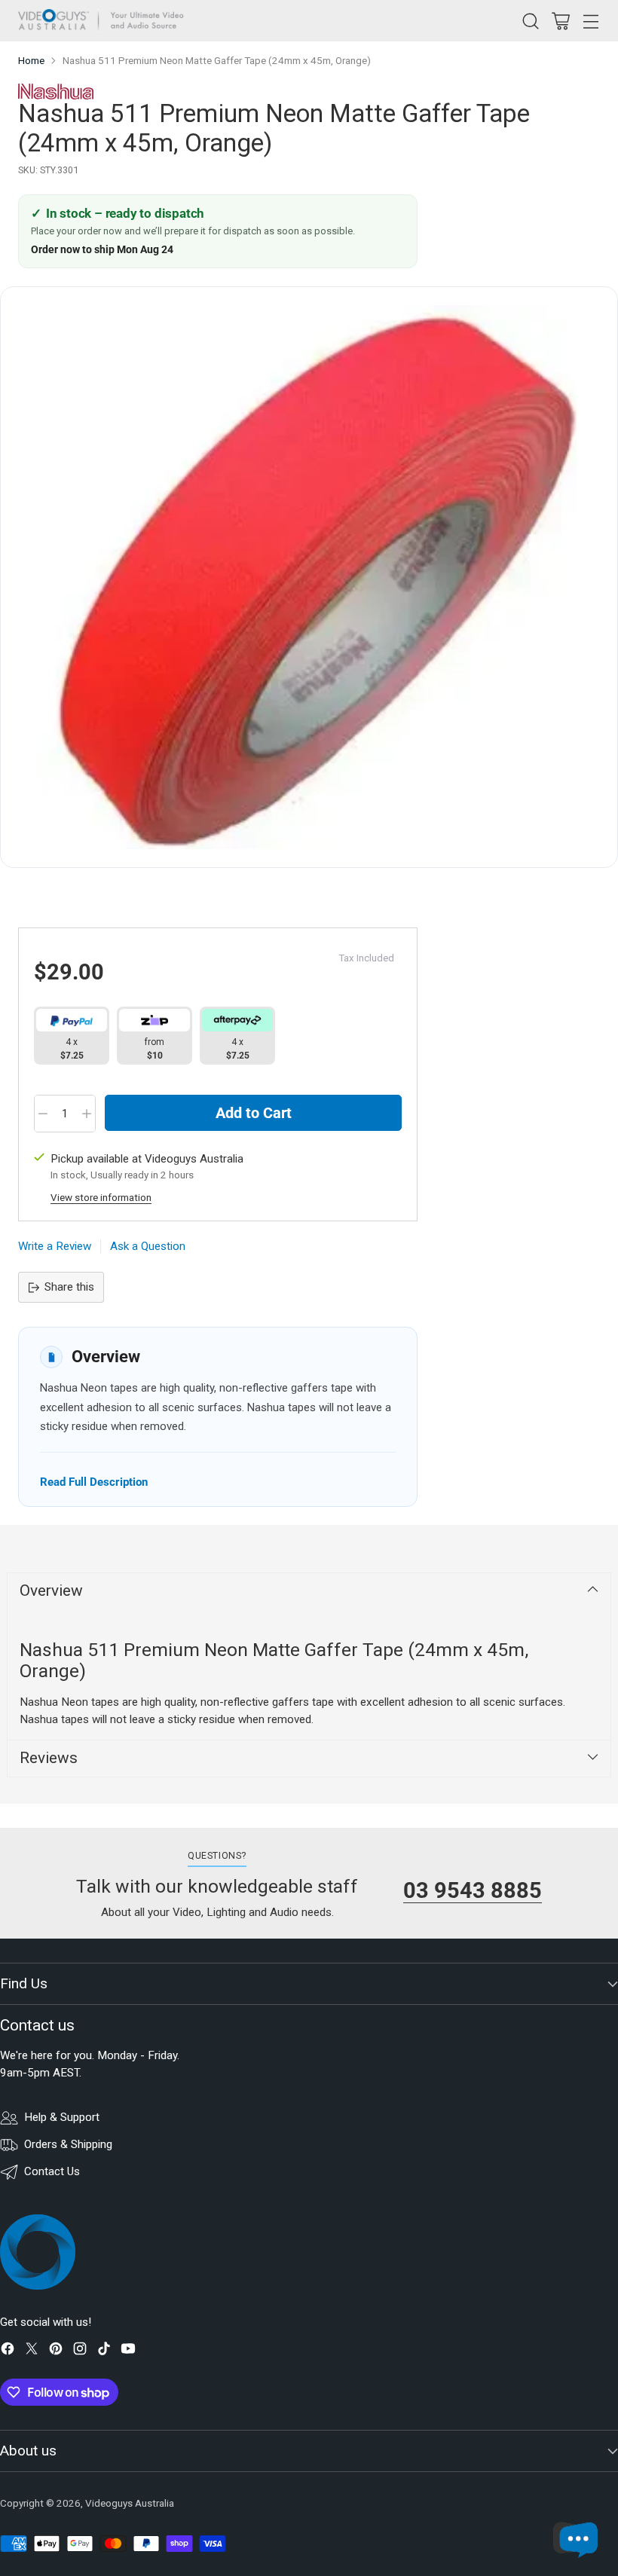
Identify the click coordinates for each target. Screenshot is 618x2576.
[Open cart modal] (560, 21)
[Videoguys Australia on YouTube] (128, 2351)
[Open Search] (530, 21)
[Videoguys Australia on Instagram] (80, 2351)
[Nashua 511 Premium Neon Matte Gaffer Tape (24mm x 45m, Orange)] (309, 577)
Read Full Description (94, 1482)
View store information (101, 1198)
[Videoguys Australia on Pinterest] (56, 2351)
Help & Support (62, 2117)
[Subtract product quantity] (43, 1114)
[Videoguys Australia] (105, 21)
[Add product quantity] (87, 1114)
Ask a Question (148, 1246)
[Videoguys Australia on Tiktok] (104, 2351)
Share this (69, 1287)
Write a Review (55, 1246)
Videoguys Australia (130, 2503)
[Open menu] (590, 21)
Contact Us (52, 2171)
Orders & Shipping (68, 2144)
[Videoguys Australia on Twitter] (32, 2351)
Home (31, 61)
